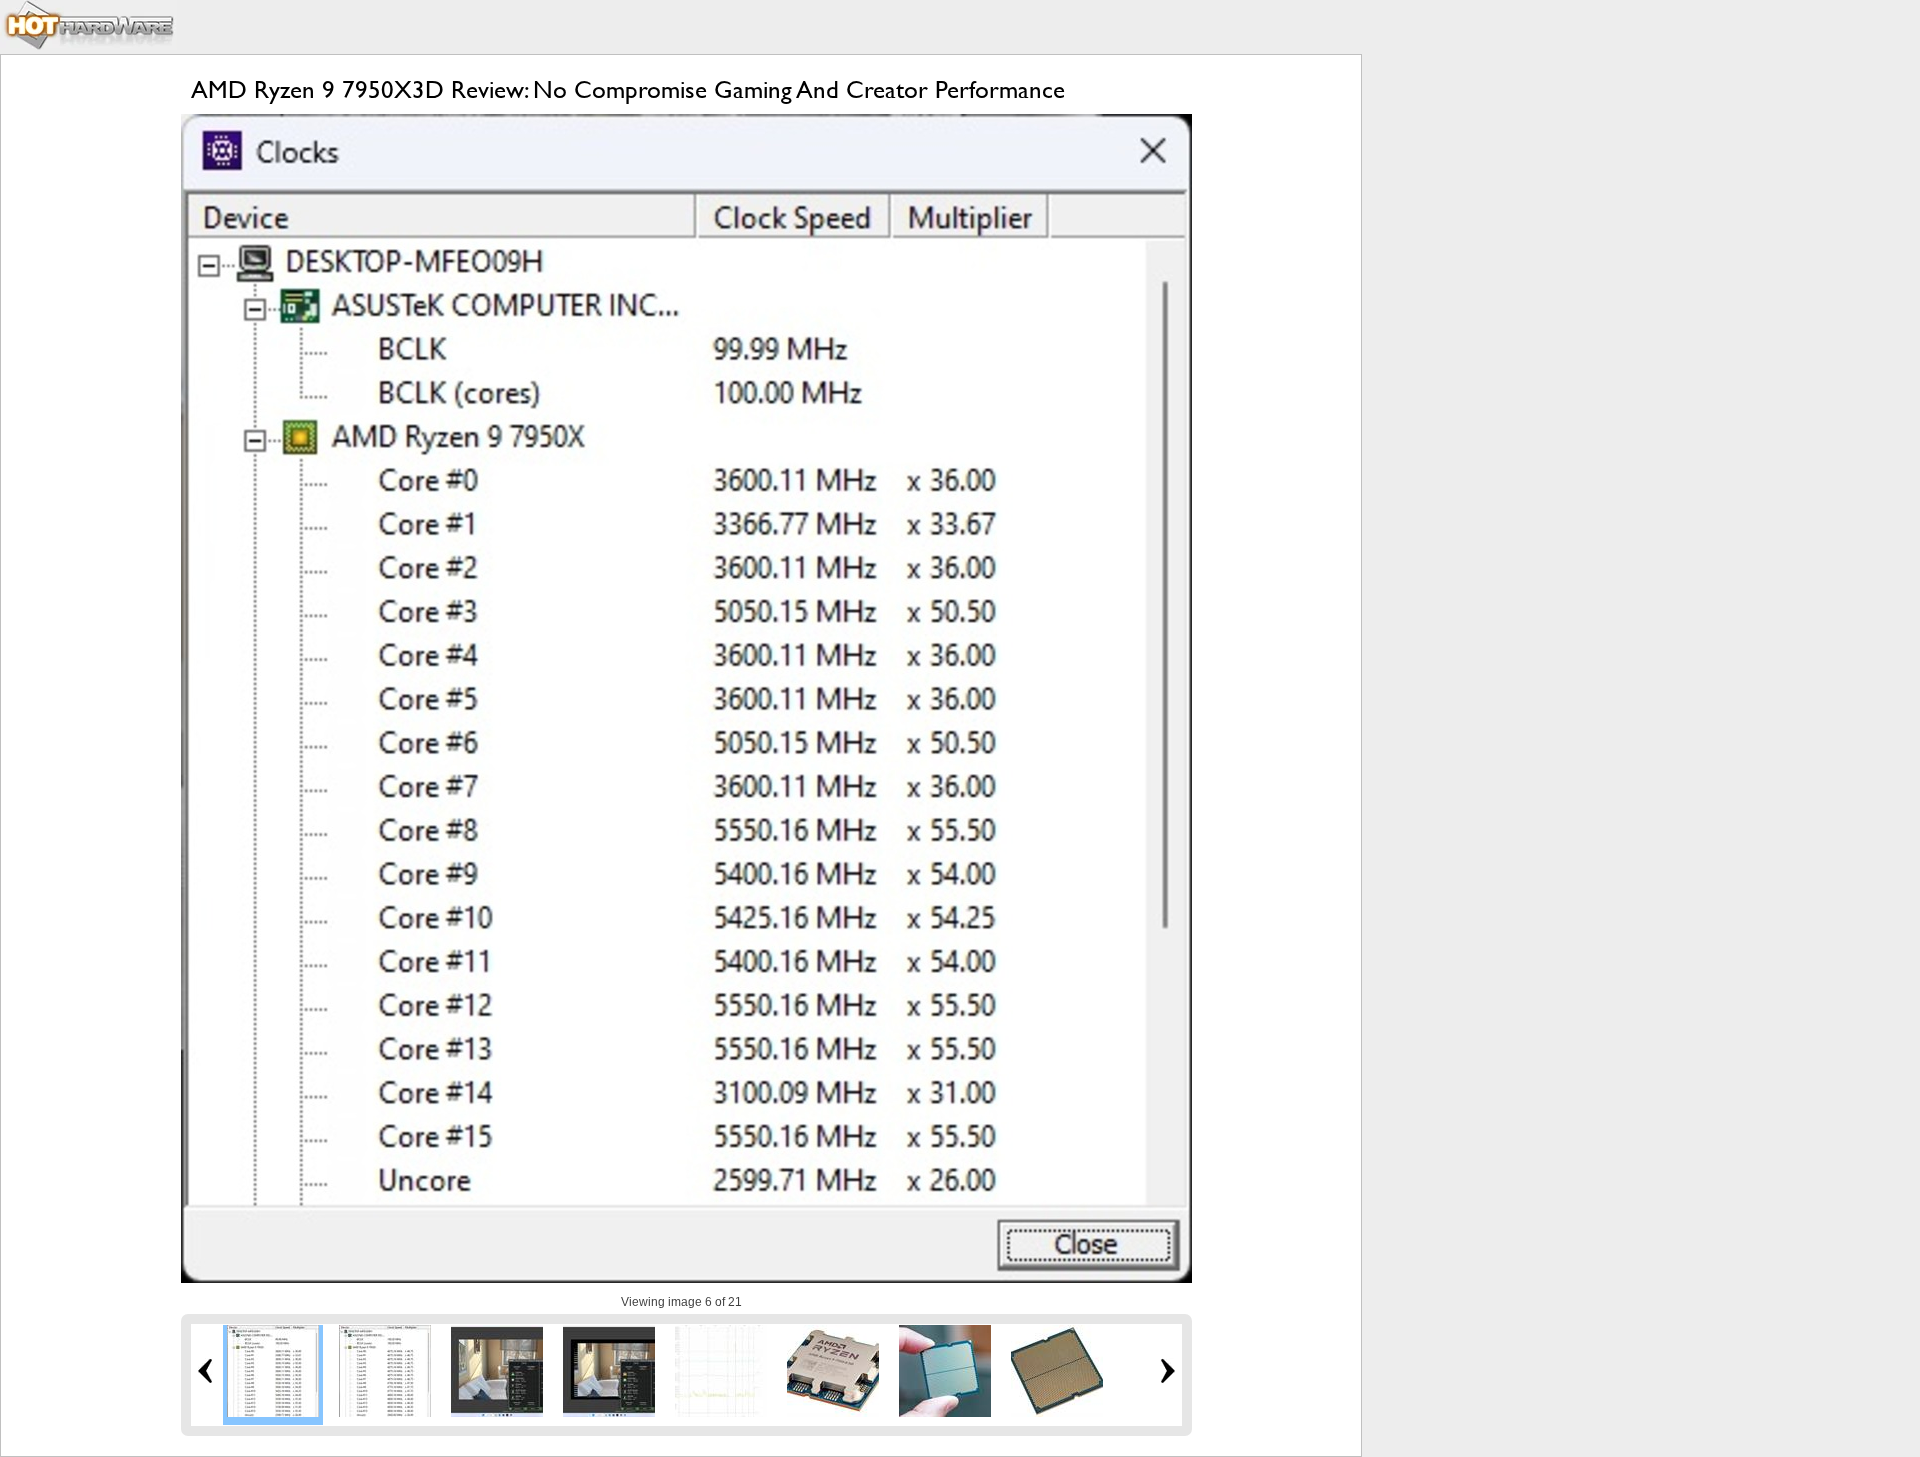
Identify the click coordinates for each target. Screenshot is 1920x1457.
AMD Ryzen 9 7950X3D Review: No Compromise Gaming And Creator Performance (628, 89)
